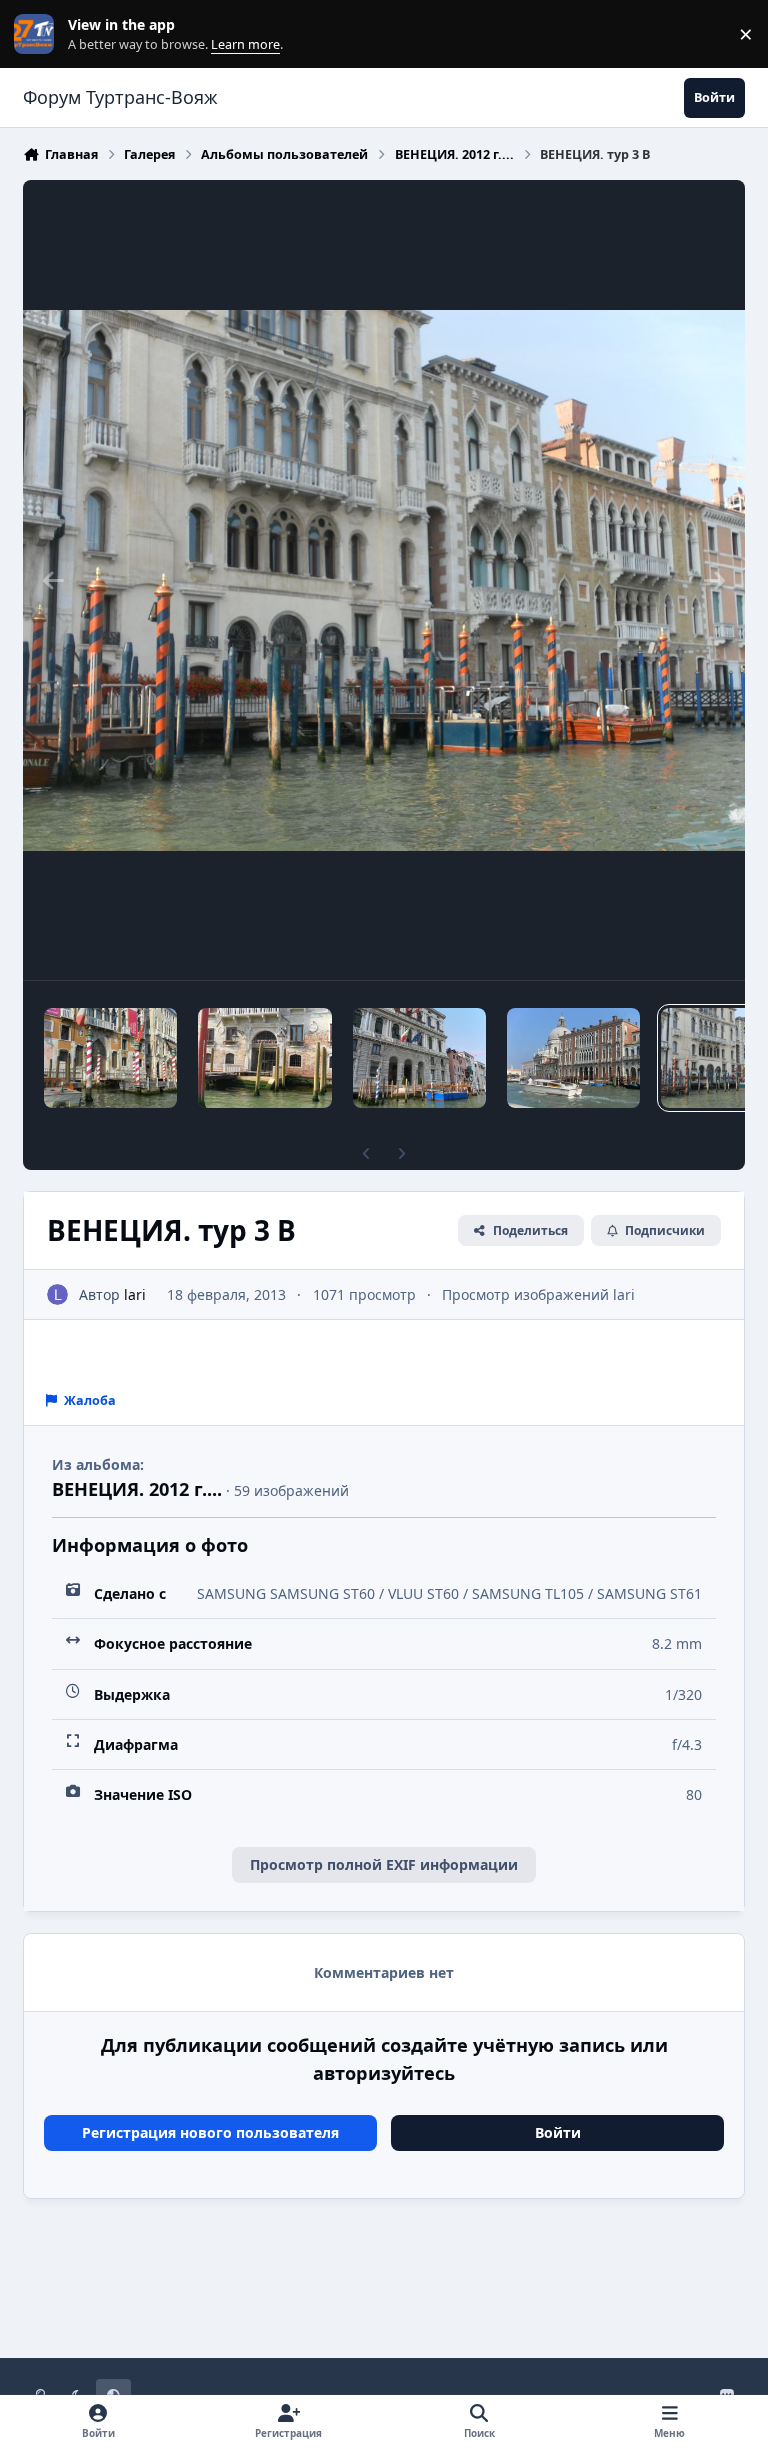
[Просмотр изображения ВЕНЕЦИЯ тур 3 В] (110, 1058)
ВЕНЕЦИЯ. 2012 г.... (137, 1489)
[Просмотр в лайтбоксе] (384, 580)
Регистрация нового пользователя (210, 2132)
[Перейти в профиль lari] (57, 1294)
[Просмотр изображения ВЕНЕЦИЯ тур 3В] (264, 1058)
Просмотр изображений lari (538, 1294)
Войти (558, 2132)
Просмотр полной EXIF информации (384, 1864)
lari (135, 1294)
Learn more (38, 34)
